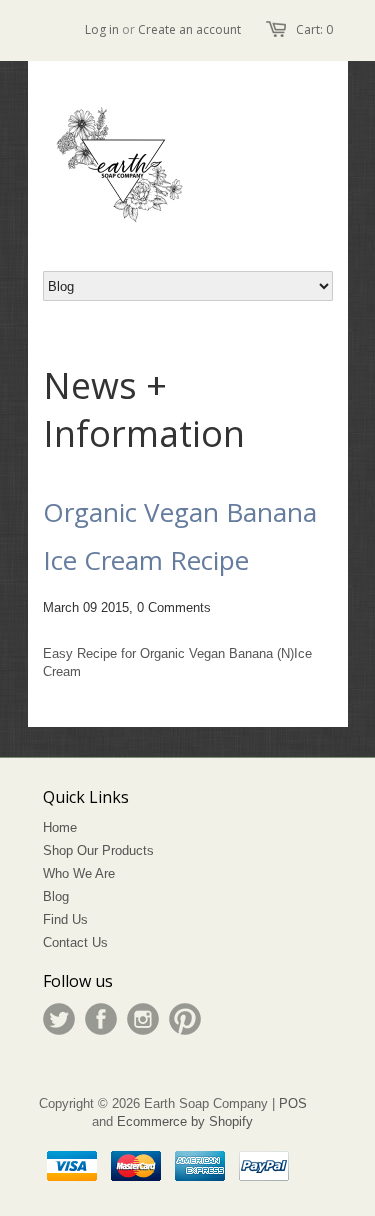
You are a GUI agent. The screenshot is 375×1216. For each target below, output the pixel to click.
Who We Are (79, 873)
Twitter (59, 1019)
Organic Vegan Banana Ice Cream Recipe (180, 536)
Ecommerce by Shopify (185, 1121)
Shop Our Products (98, 850)
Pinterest (185, 1019)
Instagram (143, 1019)
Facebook (101, 1019)
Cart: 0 (314, 29)
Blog (56, 896)
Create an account (189, 29)
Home (60, 827)
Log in (102, 29)
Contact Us (75, 942)
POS (293, 1103)
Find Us (65, 919)
